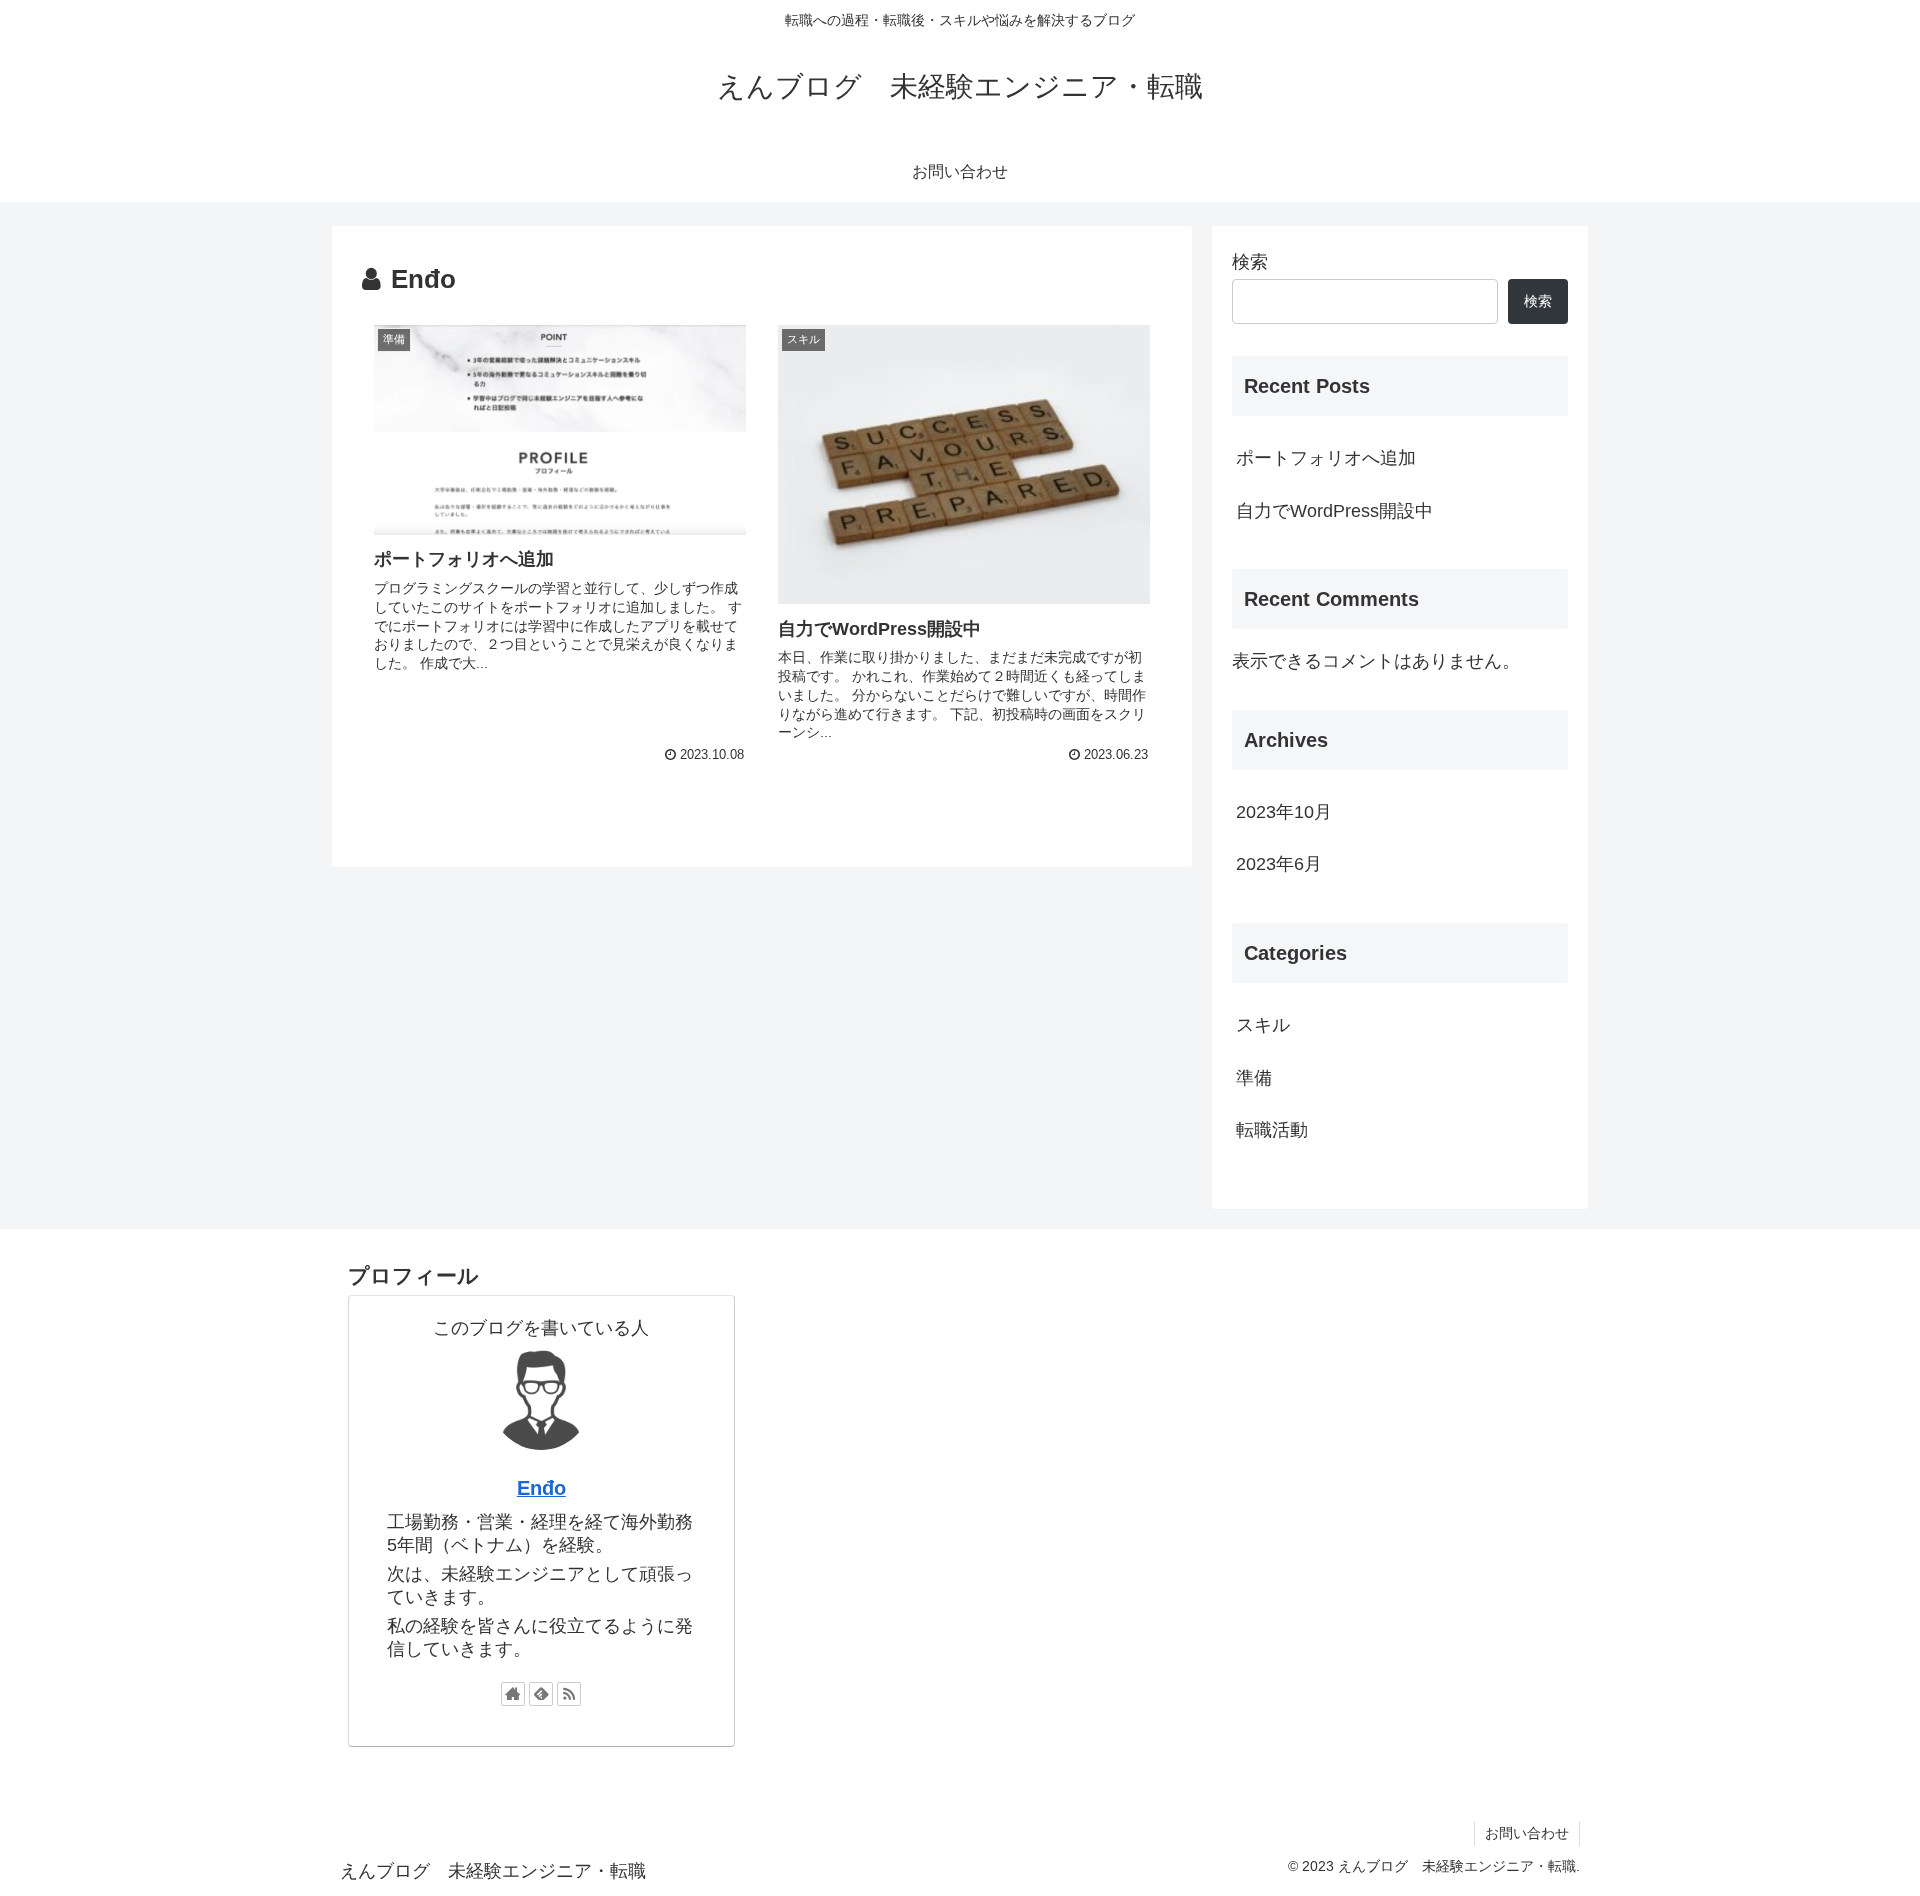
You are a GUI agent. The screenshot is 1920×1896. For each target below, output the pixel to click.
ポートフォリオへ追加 (1326, 458)
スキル (1263, 1025)
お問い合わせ (1527, 1833)
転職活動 (1272, 1130)
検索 (1250, 262)
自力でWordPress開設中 (1334, 511)
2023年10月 (1284, 812)
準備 (1254, 1078)
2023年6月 (1279, 864)
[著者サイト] (513, 1694)
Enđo (541, 1488)
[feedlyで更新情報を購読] (541, 1694)
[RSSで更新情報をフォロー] (569, 1694)
